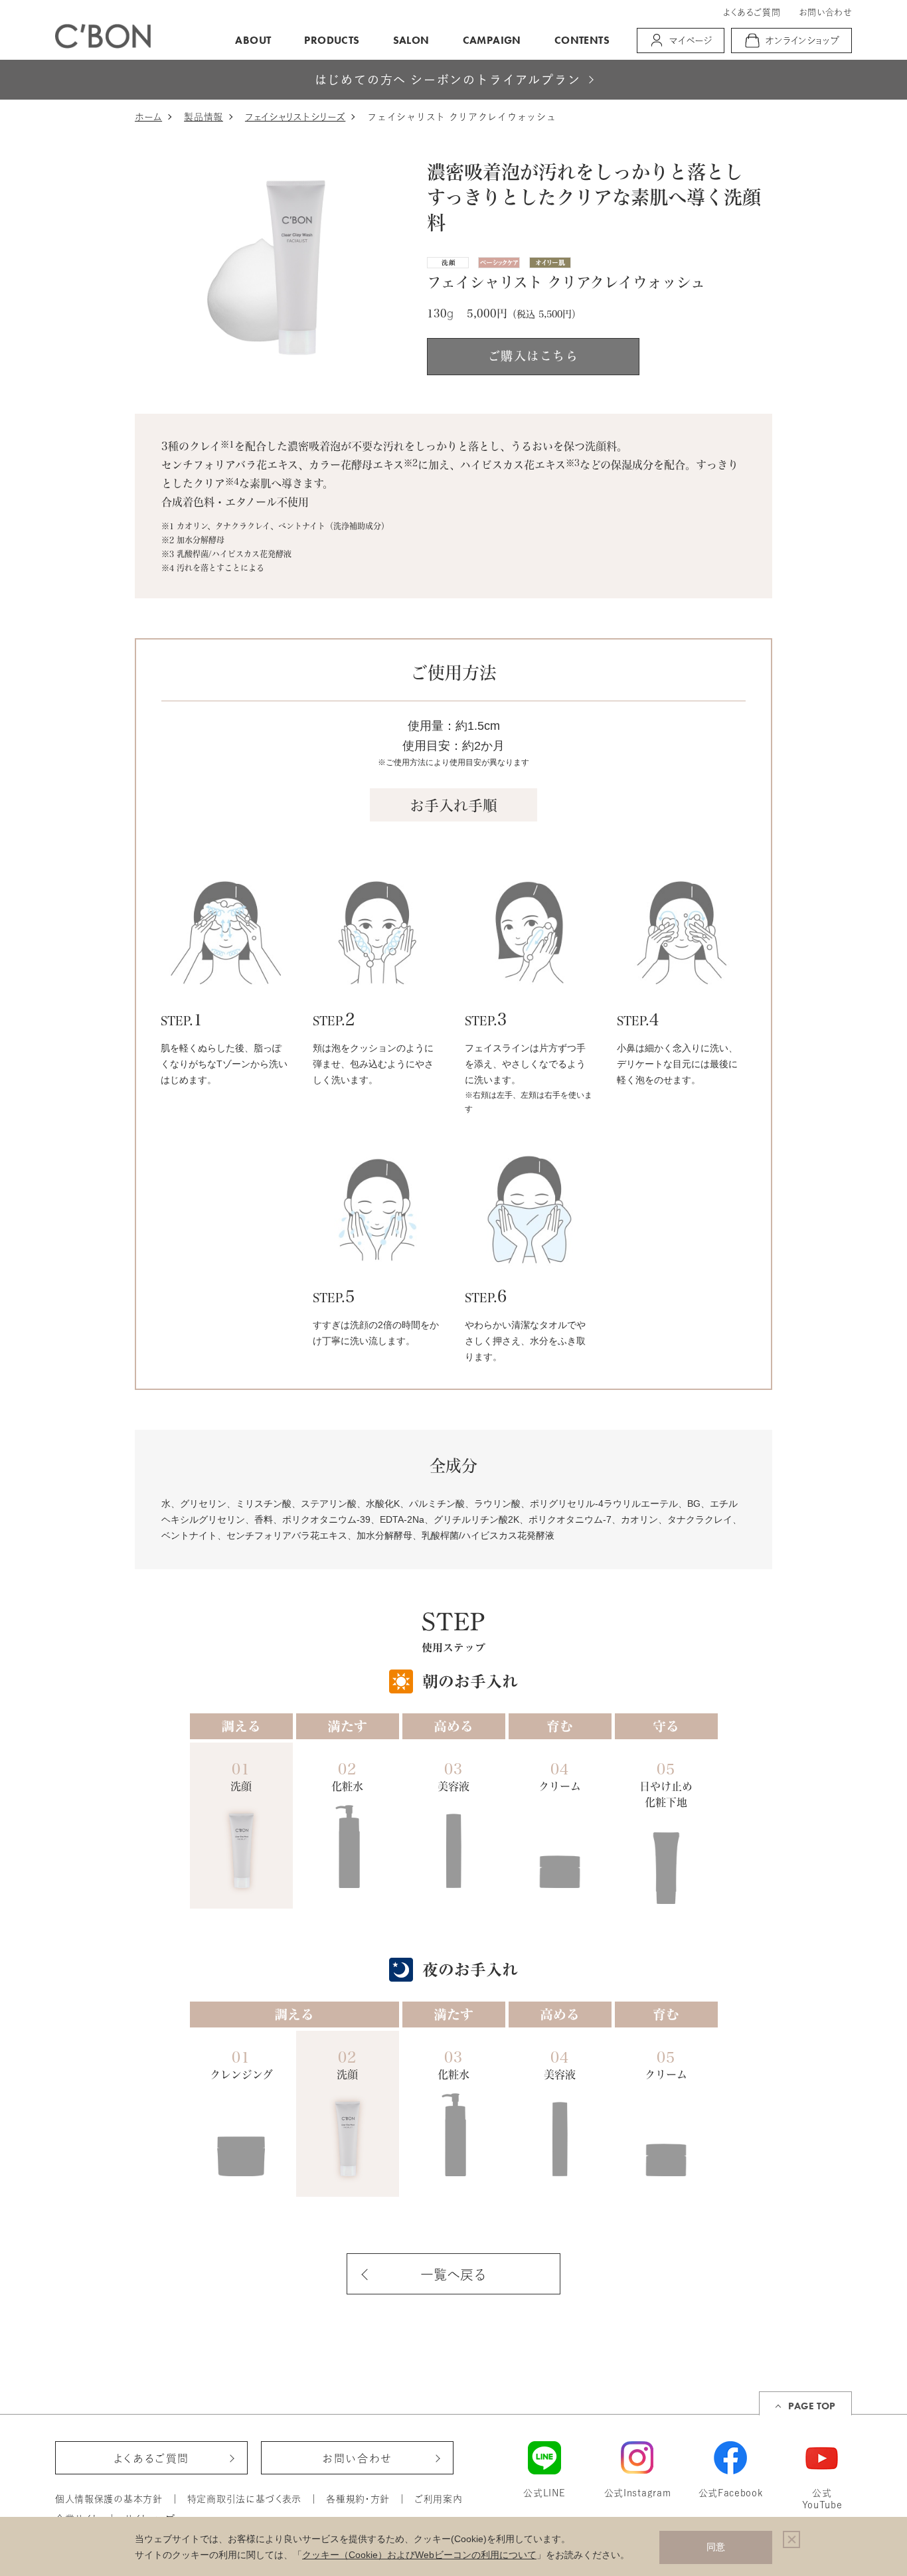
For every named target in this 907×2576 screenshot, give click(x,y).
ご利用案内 (439, 2499)
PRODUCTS (332, 40)
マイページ (691, 41)
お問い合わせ (825, 12)
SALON (411, 40)
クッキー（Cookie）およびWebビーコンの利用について (419, 2555)
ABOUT (253, 40)
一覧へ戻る (453, 2275)
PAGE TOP (812, 2406)
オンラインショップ (803, 41)
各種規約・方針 (358, 2499)
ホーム (148, 117)
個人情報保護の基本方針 (109, 2499)
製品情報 (204, 117)
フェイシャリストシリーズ (295, 117)
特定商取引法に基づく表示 (244, 2499)
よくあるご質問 (752, 12)
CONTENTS (582, 40)
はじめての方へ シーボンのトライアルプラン (448, 80)
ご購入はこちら (533, 356)
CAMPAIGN (492, 40)
